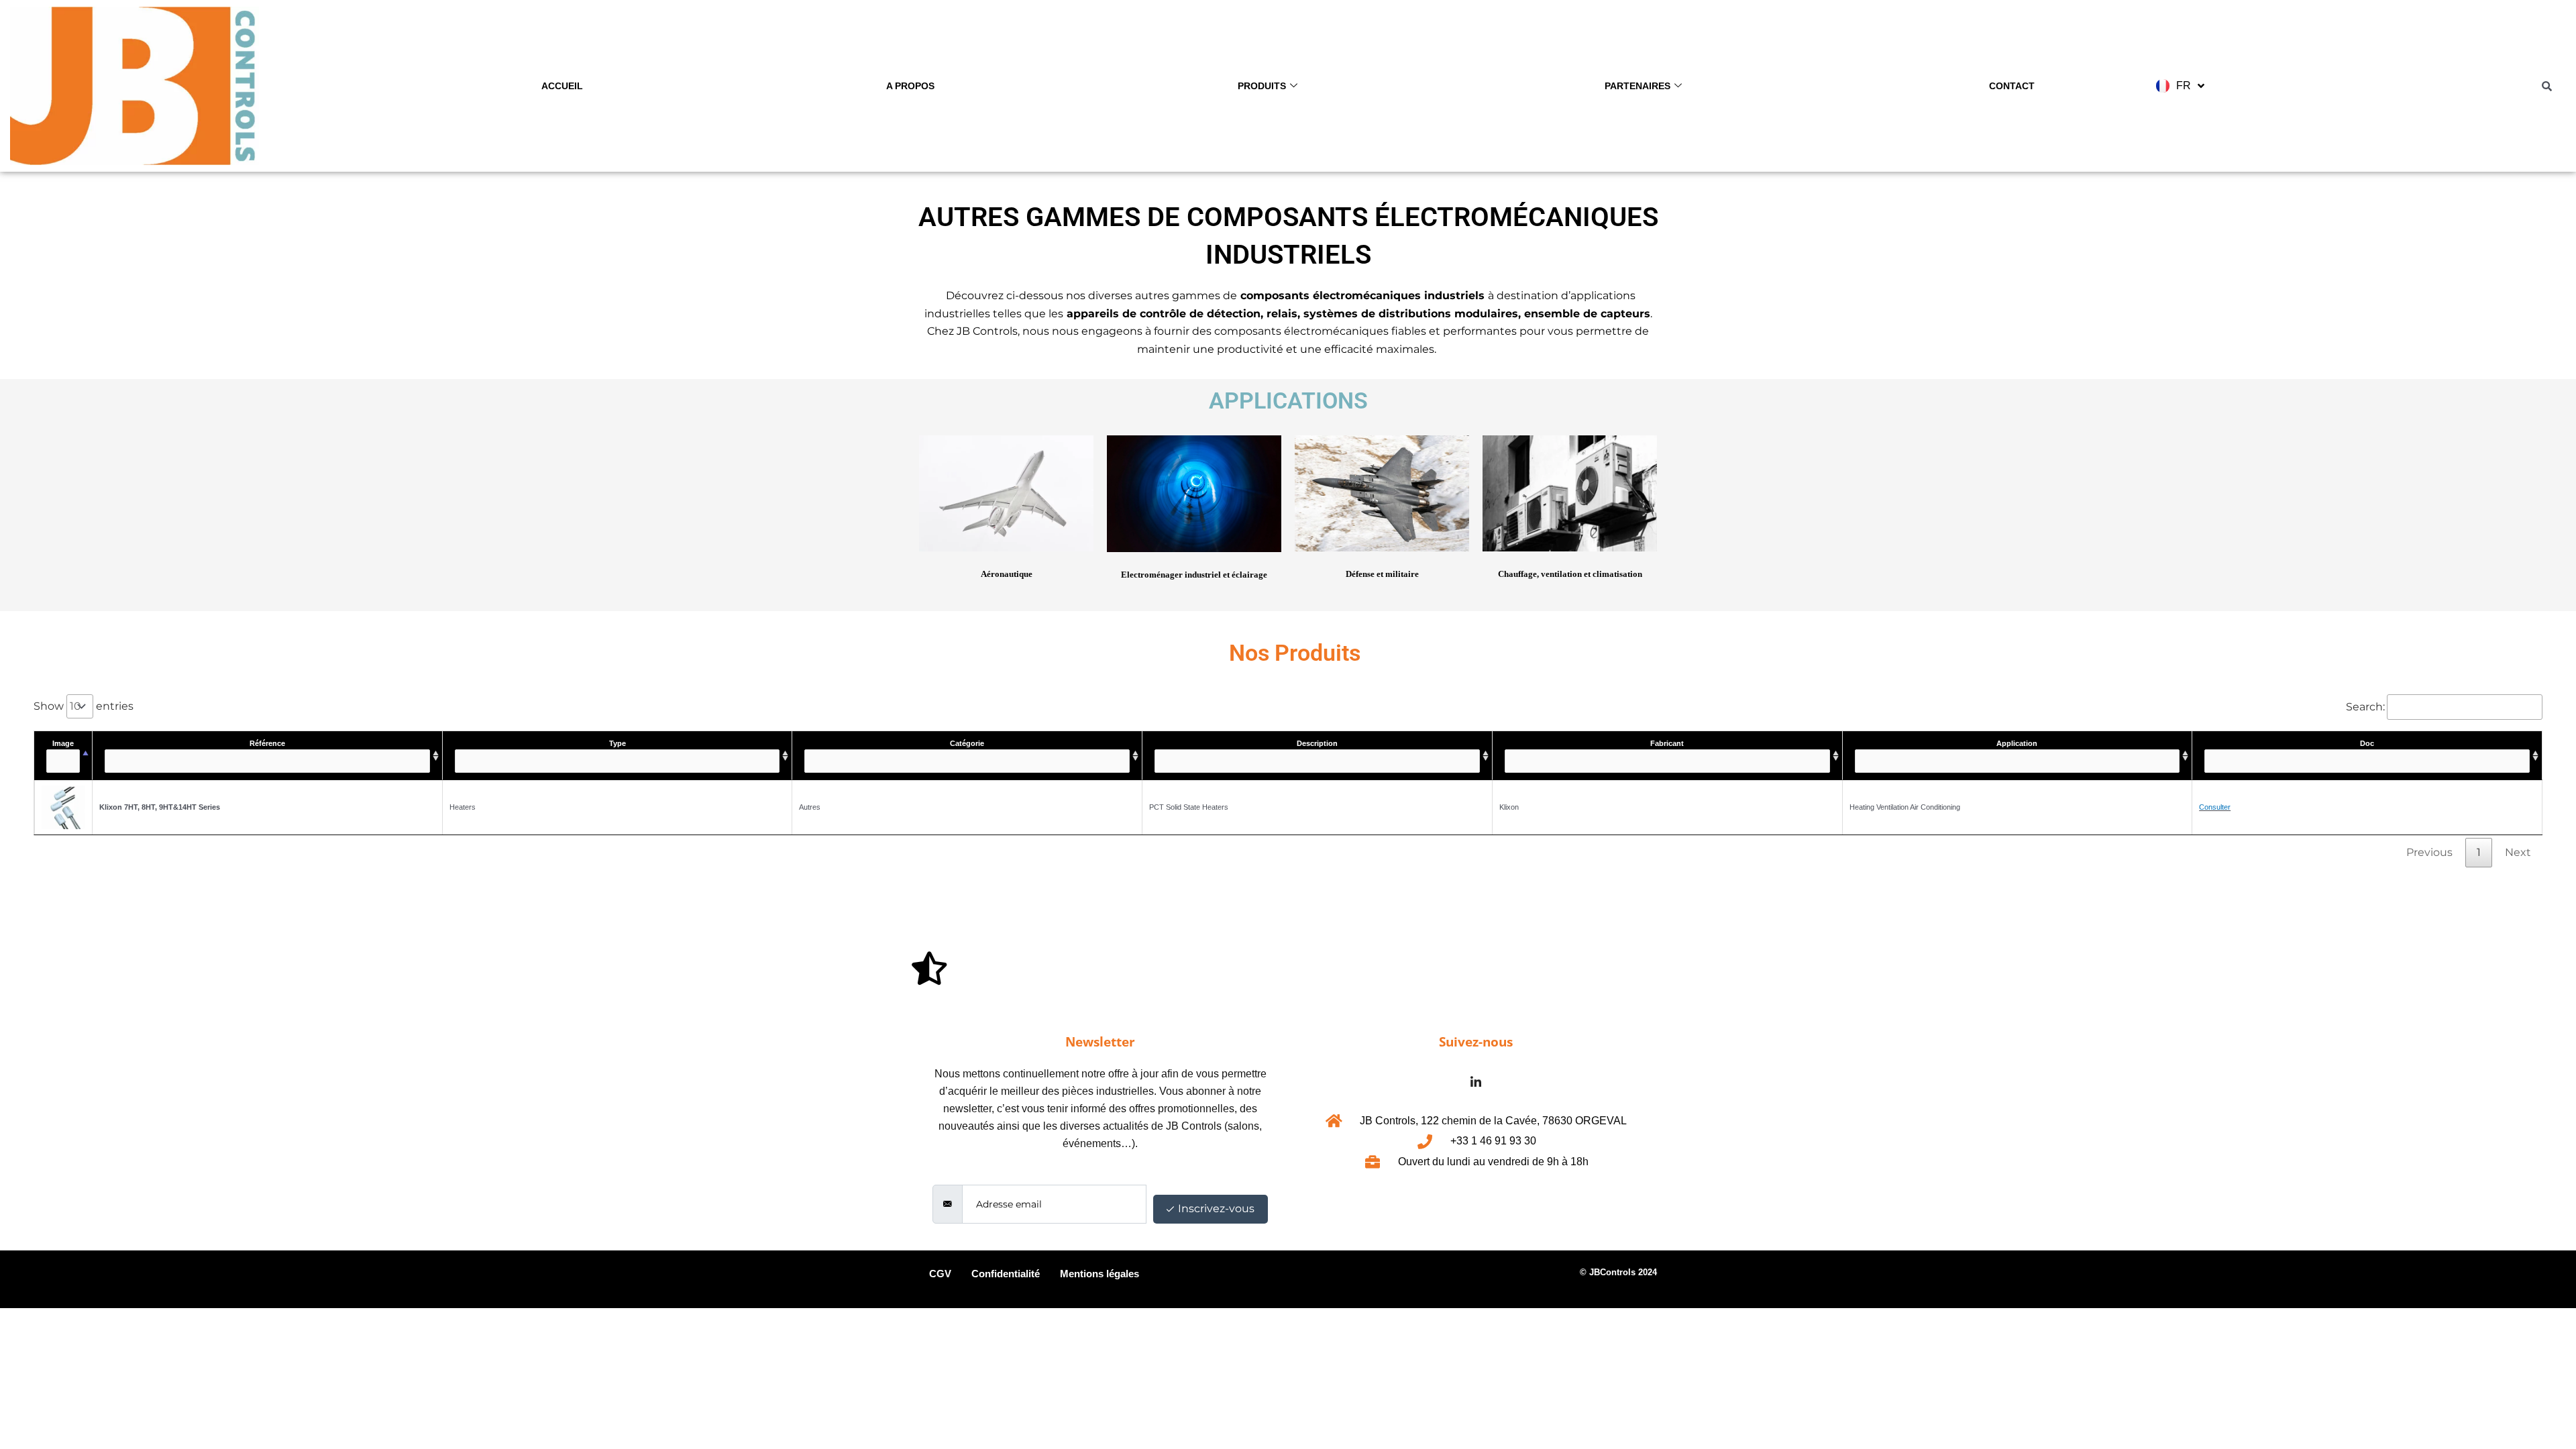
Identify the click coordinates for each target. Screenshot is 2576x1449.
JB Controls (987, 331)
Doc (2367, 743)
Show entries (84, 706)
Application (2017, 743)
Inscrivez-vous (1215, 1209)
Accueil (562, 86)
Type (618, 743)
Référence (267, 743)
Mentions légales (1099, 1274)
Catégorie (967, 743)
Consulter (2215, 807)
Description (1317, 743)
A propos (910, 86)
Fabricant (1667, 743)
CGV (940, 1274)
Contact (2012, 86)
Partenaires (1638, 86)
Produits (1262, 86)
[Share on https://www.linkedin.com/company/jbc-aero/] (1476, 1082)
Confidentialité (1006, 1274)
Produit (1202, 1279)
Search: (2365, 707)
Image (63, 743)
